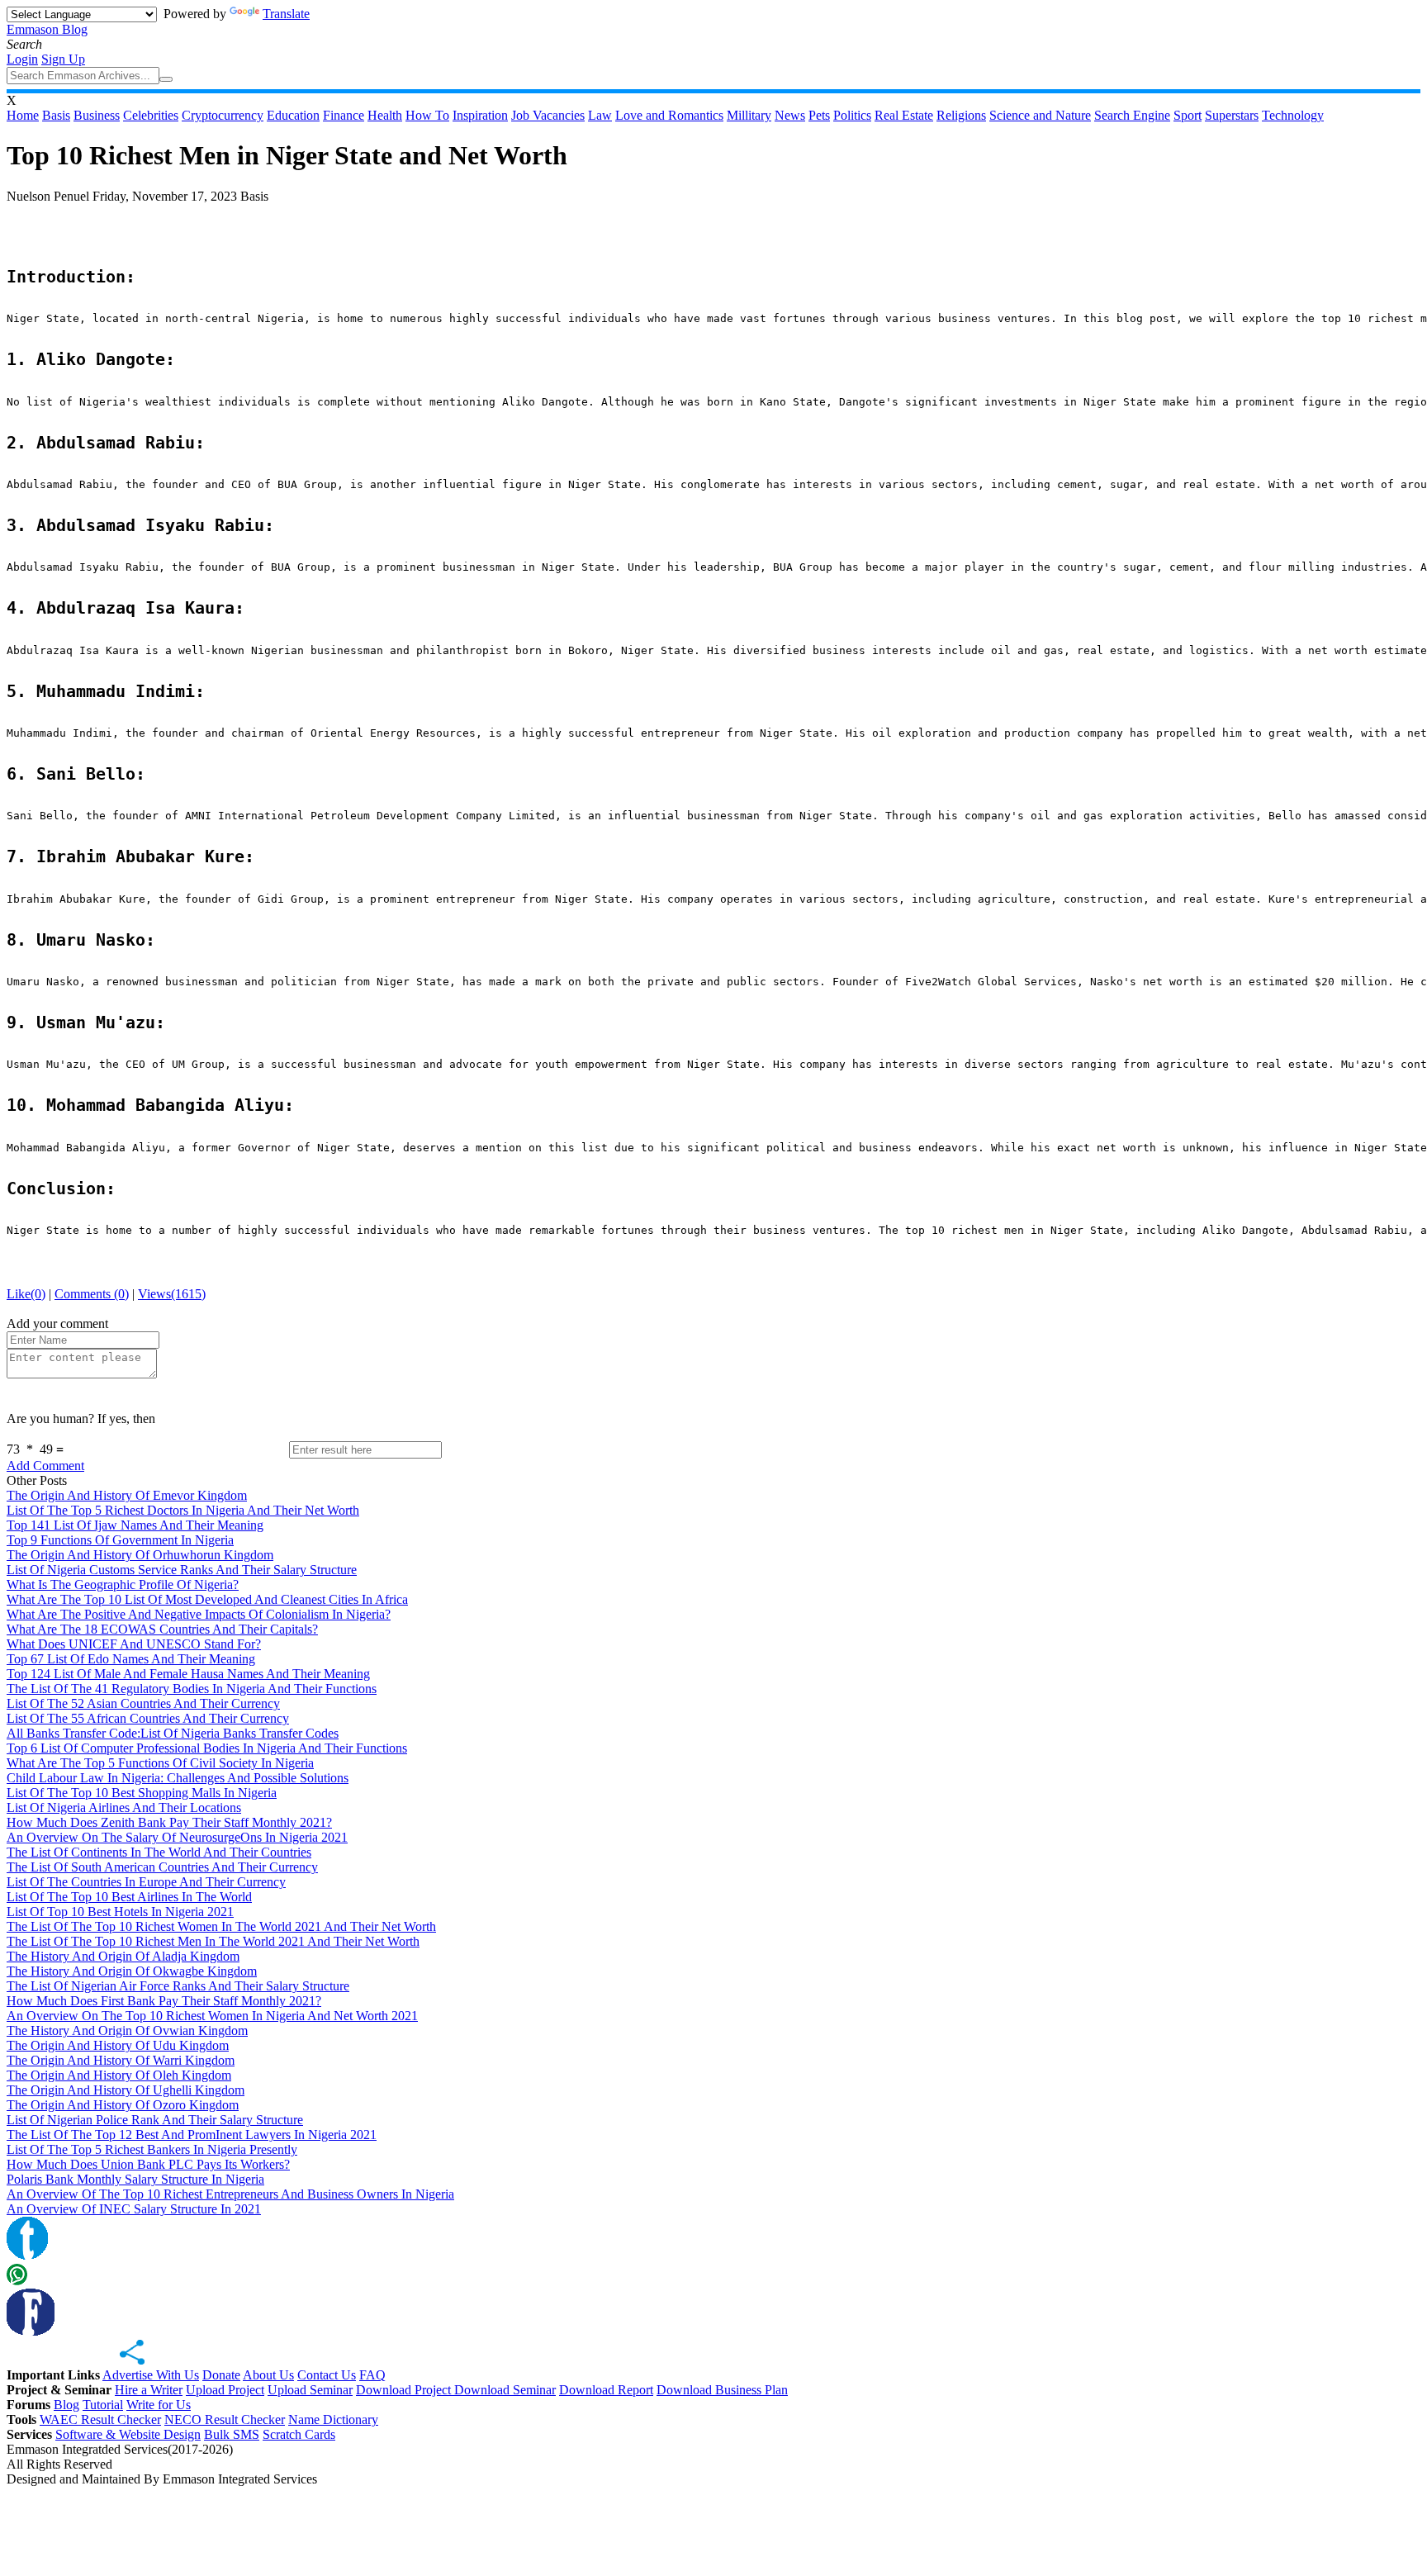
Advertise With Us (151, 2375)
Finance (344, 115)
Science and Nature (1040, 115)
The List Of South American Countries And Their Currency (162, 1867)
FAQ (372, 2375)
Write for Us (159, 2405)
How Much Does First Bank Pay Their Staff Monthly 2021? (164, 2001)
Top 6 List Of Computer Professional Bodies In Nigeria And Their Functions (207, 1748)
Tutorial (103, 2405)
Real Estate (904, 115)
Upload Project (225, 2390)
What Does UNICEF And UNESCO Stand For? (134, 1644)
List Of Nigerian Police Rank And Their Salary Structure (155, 2120)
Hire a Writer (149, 2390)
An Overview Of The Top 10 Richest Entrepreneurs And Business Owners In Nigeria (230, 2194)
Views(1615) (172, 1294)
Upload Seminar (310, 2390)
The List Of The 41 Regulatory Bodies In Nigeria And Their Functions (192, 1689)
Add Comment (45, 1466)
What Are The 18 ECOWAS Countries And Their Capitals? (162, 1629)
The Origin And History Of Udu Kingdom (118, 2045)
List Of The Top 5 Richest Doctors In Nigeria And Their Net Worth (183, 1510)
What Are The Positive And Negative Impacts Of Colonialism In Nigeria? (199, 1614)
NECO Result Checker (225, 2419)
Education (293, 115)
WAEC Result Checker (100, 2419)
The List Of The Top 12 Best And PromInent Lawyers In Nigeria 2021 (192, 2135)
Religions (961, 115)
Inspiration (480, 115)
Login (22, 59)
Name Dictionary (333, 2419)
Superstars (1232, 115)
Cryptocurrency (223, 115)
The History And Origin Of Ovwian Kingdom (127, 2030)
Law (600, 115)
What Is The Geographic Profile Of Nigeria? (123, 1585)
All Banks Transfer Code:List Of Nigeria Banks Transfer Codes (173, 1733)
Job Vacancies (548, 115)
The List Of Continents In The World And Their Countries (159, 1852)
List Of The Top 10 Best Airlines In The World (129, 1897)
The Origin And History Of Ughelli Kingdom (126, 2090)
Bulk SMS (232, 2434)
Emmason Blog (47, 29)
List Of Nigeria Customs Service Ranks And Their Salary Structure (182, 1570)
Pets (819, 115)
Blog (66, 2405)
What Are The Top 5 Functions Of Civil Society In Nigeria (160, 1763)
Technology (1293, 115)
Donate (221, 2375)
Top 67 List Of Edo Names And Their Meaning (131, 1659)
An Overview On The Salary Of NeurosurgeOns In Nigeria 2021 (177, 1837)
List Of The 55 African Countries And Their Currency (148, 1718)
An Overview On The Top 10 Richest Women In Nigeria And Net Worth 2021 (212, 2016)
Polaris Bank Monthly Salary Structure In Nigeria (135, 2179)
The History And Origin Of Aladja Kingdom (123, 1956)
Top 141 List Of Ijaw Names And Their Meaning (135, 1525)
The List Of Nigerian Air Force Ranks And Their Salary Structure (178, 1986)
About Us (268, 2375)
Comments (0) (92, 1294)
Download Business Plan (722, 2390)
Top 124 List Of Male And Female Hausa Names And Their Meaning (188, 1674)
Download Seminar (505, 2390)
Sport (1188, 115)
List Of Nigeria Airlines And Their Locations (124, 1807)
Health (385, 115)
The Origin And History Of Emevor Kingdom (127, 1495)
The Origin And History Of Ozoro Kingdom (123, 2105)
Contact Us (327, 2375)
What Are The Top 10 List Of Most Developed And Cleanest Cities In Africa (207, 1599)
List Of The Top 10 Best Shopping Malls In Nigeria (142, 1793)
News (790, 115)
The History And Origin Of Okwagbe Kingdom (132, 1971)
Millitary (749, 115)
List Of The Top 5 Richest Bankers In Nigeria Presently (152, 2149)
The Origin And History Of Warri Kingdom (121, 2060)
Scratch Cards (299, 2434)
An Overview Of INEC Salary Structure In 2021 (134, 2209)
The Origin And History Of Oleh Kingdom (119, 2075)
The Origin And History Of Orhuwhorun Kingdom (140, 1555)
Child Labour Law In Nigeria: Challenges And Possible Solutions (178, 1778)
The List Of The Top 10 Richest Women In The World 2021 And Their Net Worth (221, 1926)
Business (97, 115)
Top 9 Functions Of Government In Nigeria (120, 1540)
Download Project (405, 2390)
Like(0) (26, 1294)
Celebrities (151, 115)
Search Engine (1132, 115)
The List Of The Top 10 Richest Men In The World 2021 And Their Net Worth (213, 1941)
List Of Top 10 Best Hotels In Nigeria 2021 (120, 1912)
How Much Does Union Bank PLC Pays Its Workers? (148, 2164)
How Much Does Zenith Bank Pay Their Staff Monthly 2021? (169, 1822)
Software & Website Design (128, 2434)
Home (23, 115)
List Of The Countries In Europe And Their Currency (146, 1882)
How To (427, 115)
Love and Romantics (669, 115)
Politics (852, 115)
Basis (56, 115)
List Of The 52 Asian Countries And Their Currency (143, 1703)
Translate (286, 14)
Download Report (606, 2390)
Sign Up (63, 59)
